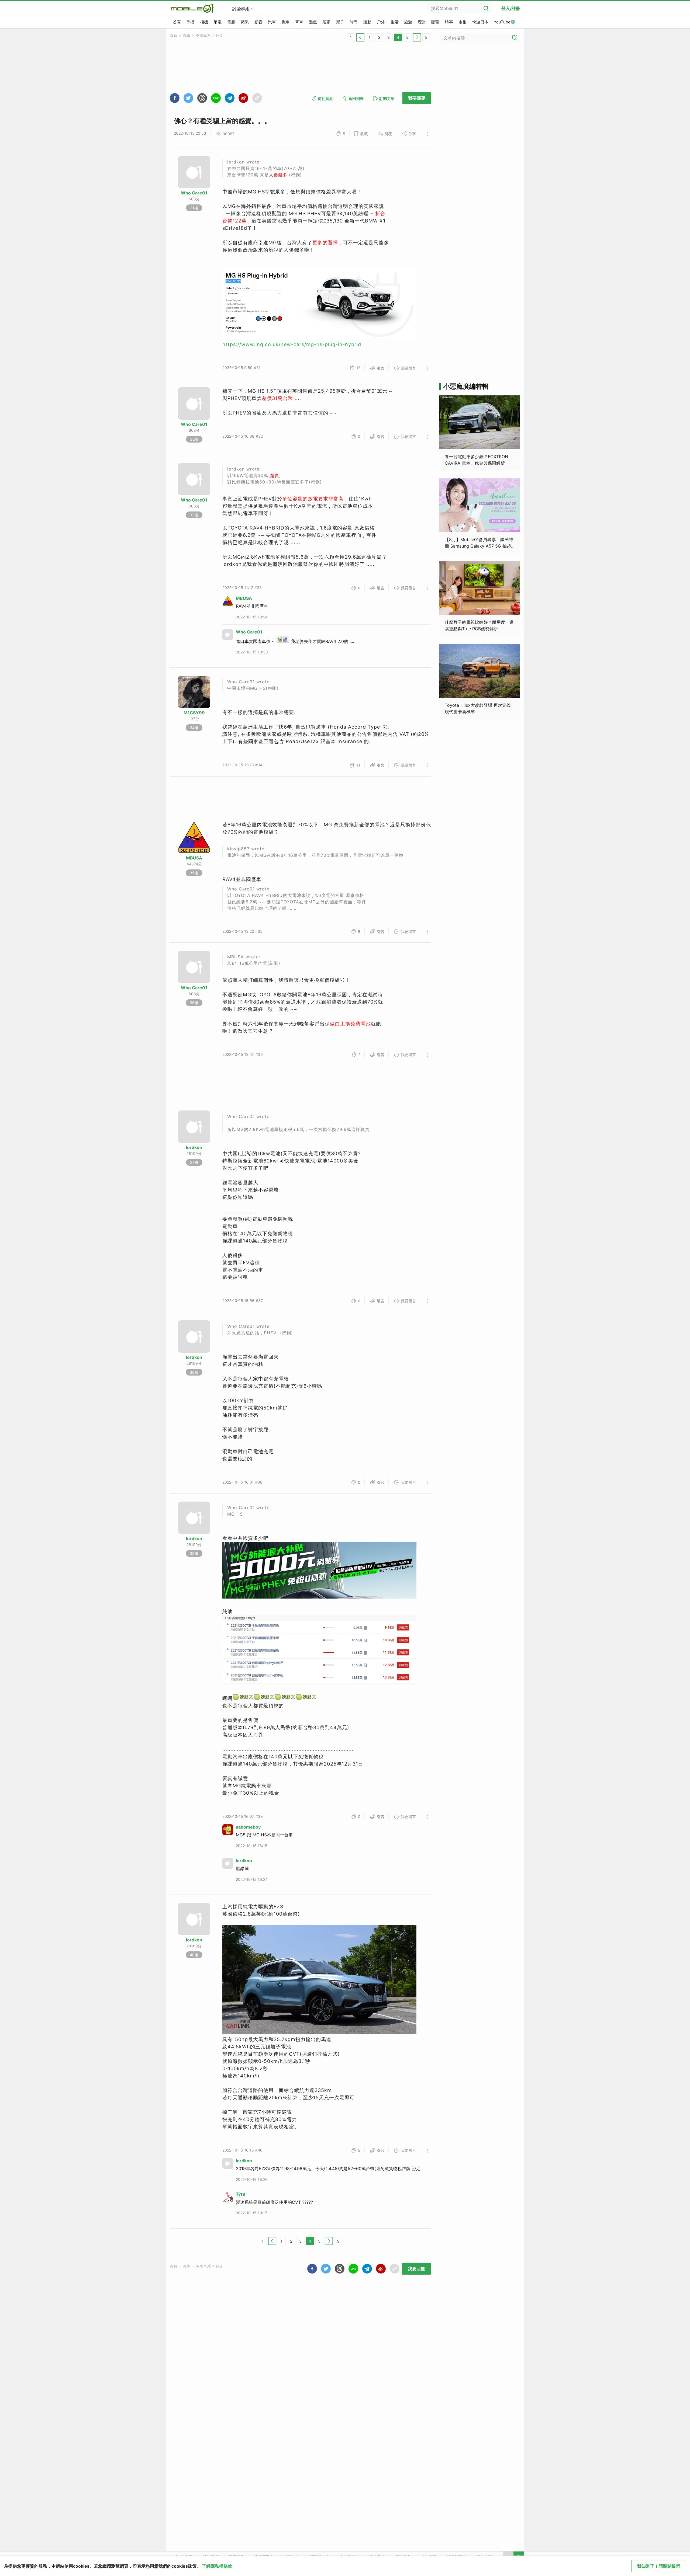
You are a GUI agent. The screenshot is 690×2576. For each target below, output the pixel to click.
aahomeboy (248, 1827)
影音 (258, 22)
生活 (395, 22)
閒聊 (435, 22)
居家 (326, 22)
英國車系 (203, 35)
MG (219, 35)
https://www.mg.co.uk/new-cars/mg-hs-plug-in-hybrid (292, 344)
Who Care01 (194, 193)
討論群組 (241, 9)
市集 (463, 22)
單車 (299, 22)
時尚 (354, 22)
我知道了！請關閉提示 (659, 2566)
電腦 (231, 22)
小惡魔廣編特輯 (466, 386)
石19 (241, 2194)
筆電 (218, 22)
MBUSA (244, 598)
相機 (204, 22)
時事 (449, 22)
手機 (190, 22)
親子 (340, 22)
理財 (422, 22)
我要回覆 (417, 98)
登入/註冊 (511, 8)
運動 (367, 22)
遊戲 (313, 22)
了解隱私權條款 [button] (217, 2566)
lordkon (194, 1147)
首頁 (177, 22)
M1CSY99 (194, 713)
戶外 (381, 22)
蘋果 (245, 22)
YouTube (502, 22)
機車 (286, 22)
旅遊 (408, 22)
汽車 (272, 22)
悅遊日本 (480, 22)
